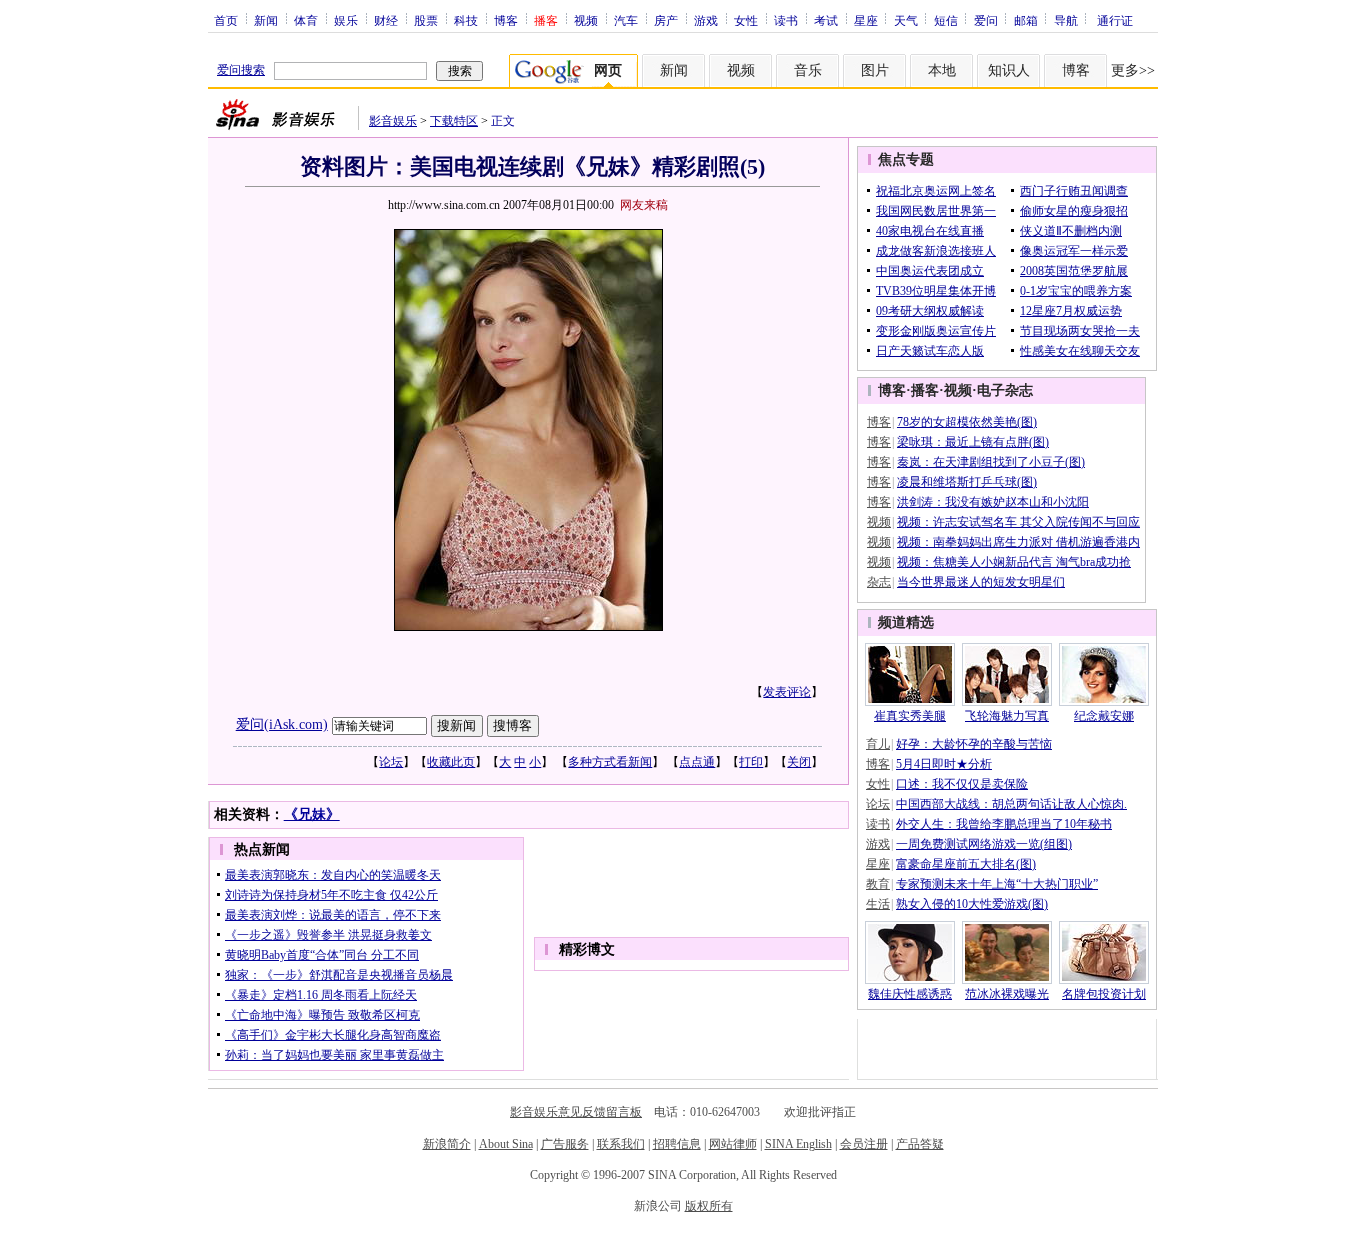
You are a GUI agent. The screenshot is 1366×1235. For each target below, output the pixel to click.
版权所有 (709, 1206)
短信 (946, 20)
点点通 (697, 762)
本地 (942, 70)
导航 (1066, 20)
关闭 (799, 762)
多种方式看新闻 (610, 762)
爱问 (986, 20)
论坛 (391, 762)
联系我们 (621, 1144)
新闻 (266, 20)
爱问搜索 (241, 70)
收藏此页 (451, 762)
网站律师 (733, 1144)
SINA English (798, 1144)
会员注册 (864, 1144)
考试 (826, 20)
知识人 (1009, 70)
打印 (751, 762)
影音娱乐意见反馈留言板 (576, 1112)
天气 (906, 20)
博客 (506, 20)
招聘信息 (677, 1144)
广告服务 (565, 1144)
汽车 (626, 20)
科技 (466, 20)
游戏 (706, 20)
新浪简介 (447, 1144)
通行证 (1115, 20)
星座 (866, 20)
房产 (666, 20)
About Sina (506, 1144)
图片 (875, 70)
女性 (746, 20)
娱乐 (346, 20)
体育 (306, 20)
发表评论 (787, 692)
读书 (786, 20)
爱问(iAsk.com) (282, 724)
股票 (426, 20)
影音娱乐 (393, 121)
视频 (586, 20)
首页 (226, 20)
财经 (386, 20)
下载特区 (454, 121)
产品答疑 (920, 1144)
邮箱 (1026, 20)
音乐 (808, 70)
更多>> (1133, 70)
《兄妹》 (312, 814)
